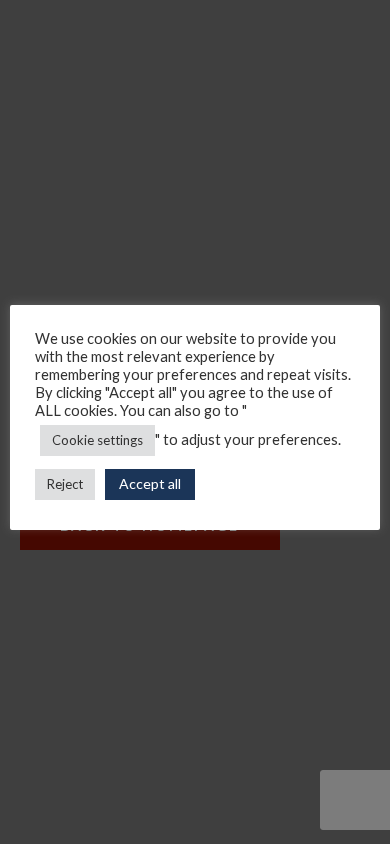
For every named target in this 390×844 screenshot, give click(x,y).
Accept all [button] (150, 483)
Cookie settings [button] (97, 440)
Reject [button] (65, 484)
